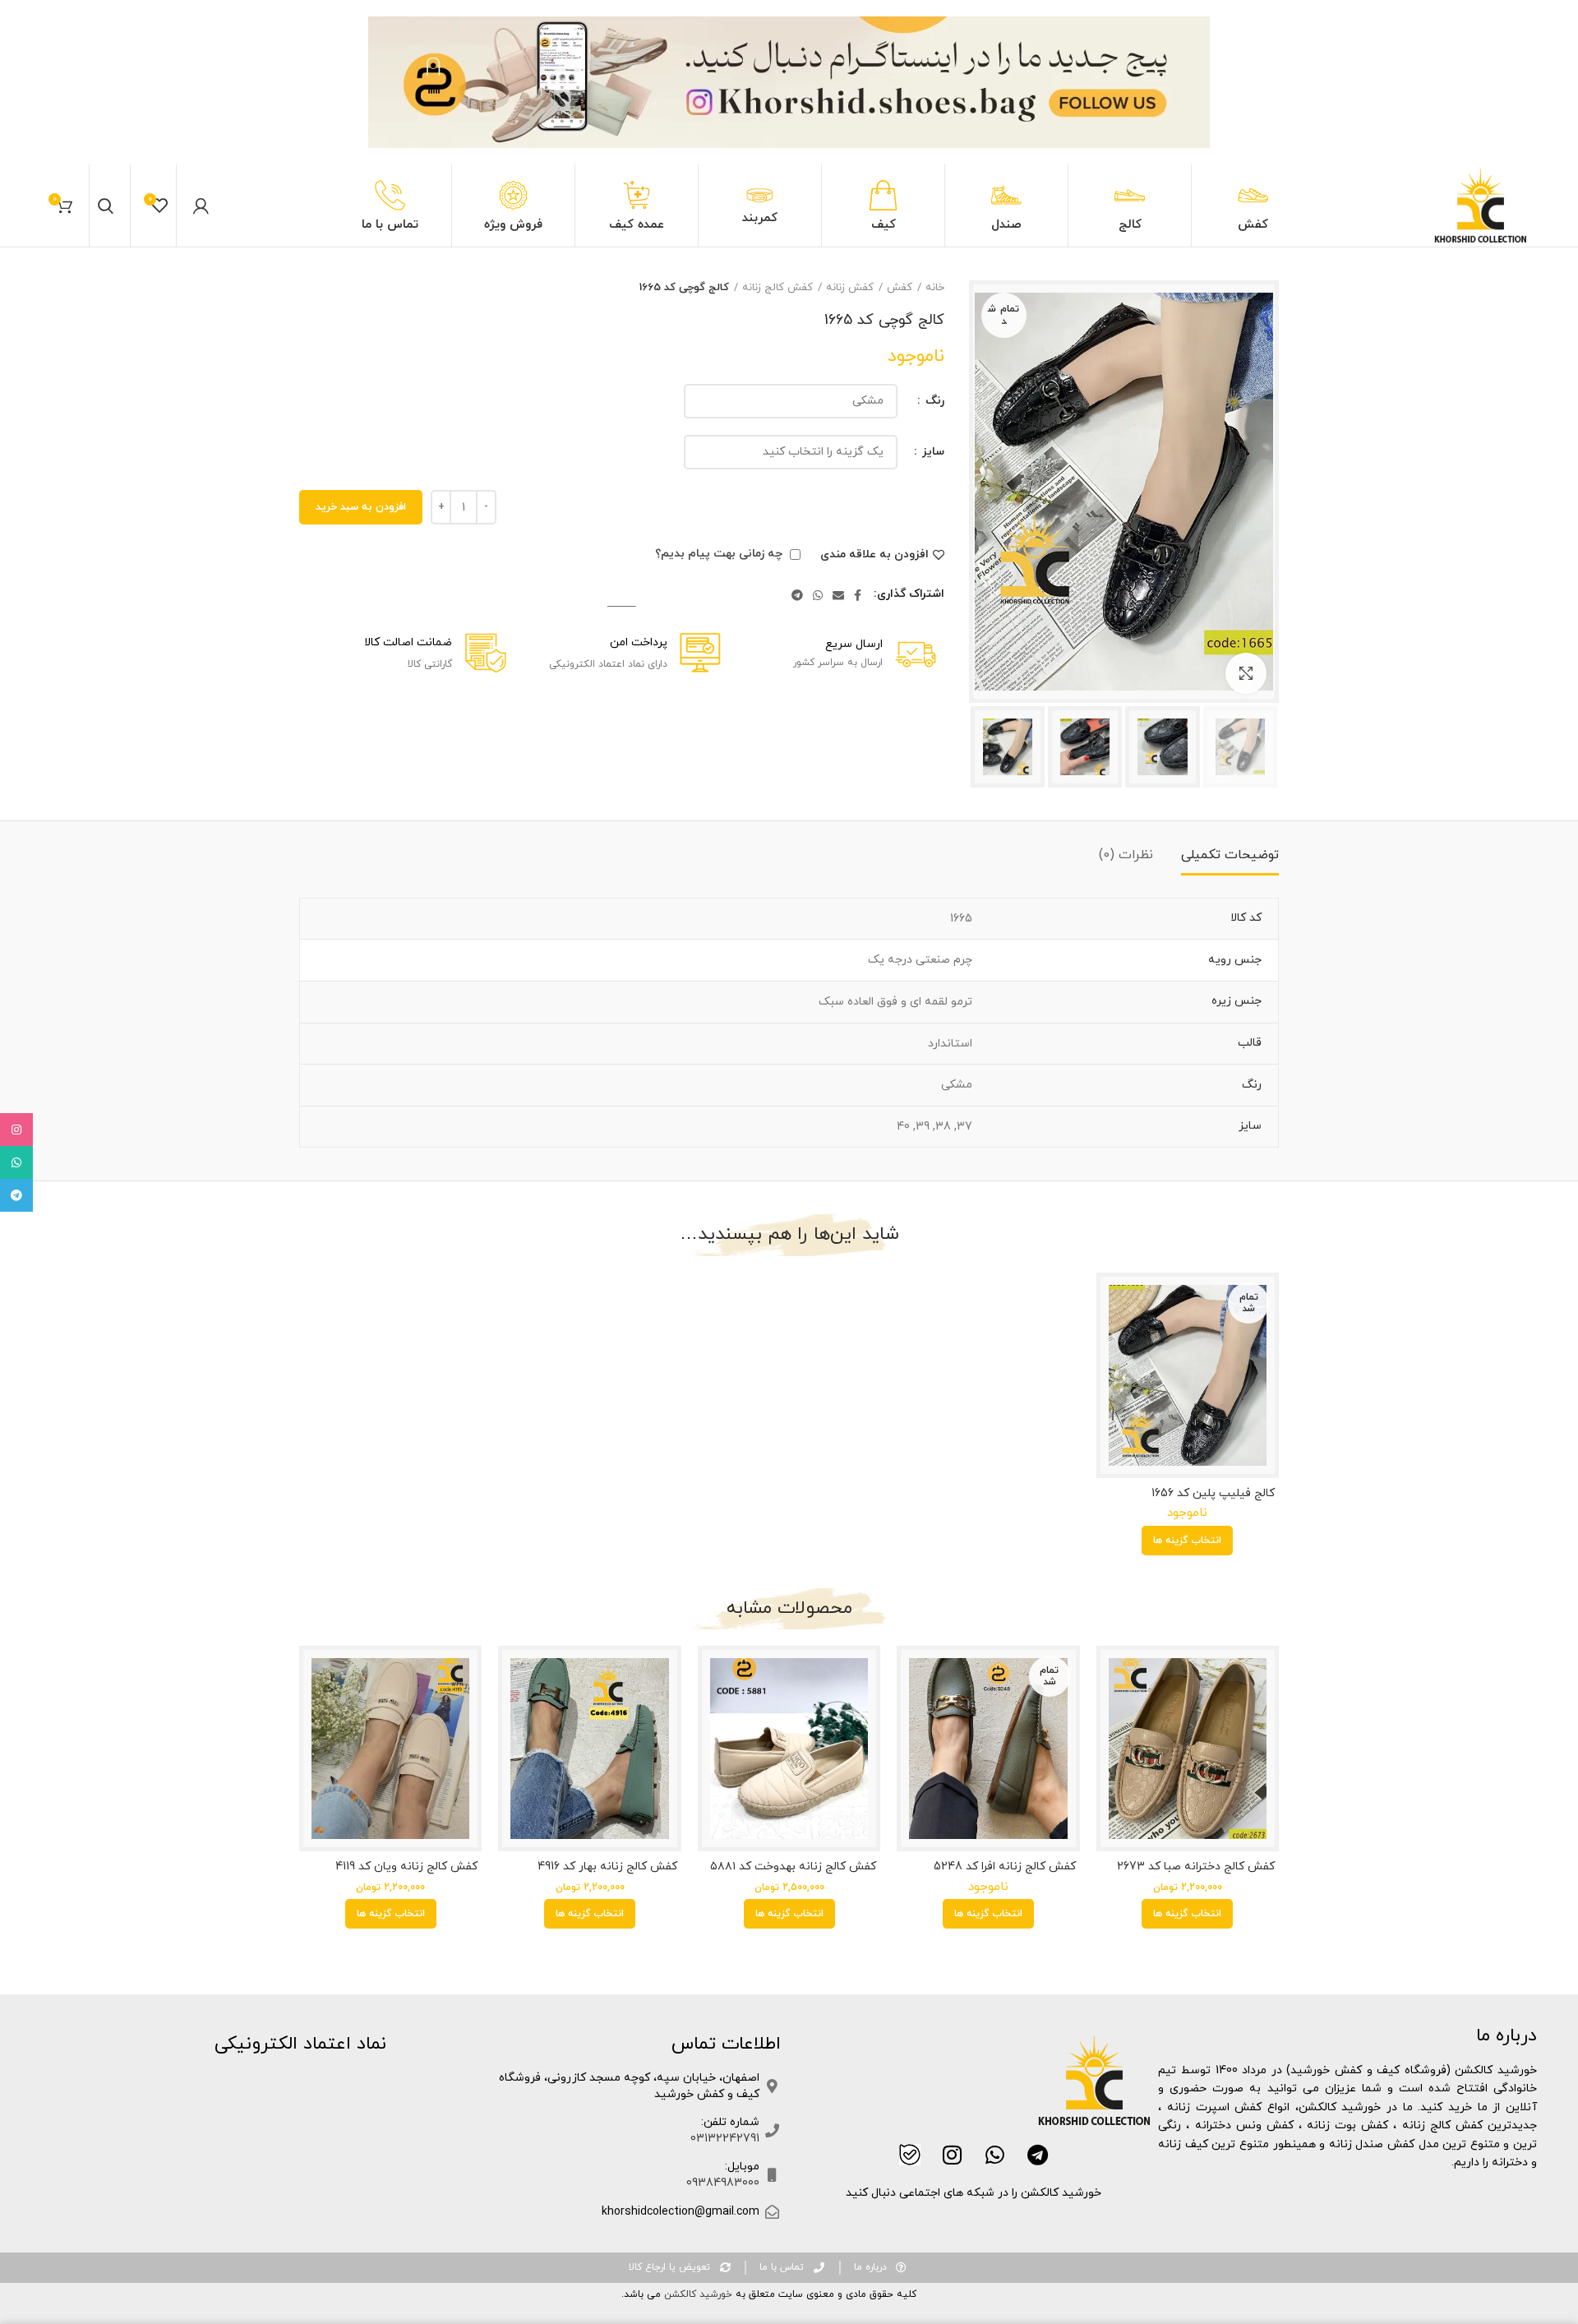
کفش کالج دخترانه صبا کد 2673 (1196, 1867)
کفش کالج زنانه (777, 288)
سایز (932, 452)
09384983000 (723, 2183)
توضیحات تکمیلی (1230, 855)
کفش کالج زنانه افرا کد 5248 (1004, 1867)
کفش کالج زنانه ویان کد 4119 (406, 1867)
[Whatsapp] (995, 2155)
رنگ (933, 401)
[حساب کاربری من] (201, 206)
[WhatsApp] (818, 595)
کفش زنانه (850, 288)
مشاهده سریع (1113, 1303)
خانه (935, 288)
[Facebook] (858, 595)
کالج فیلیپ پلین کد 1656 (1213, 1494)
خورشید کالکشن (697, 2294)
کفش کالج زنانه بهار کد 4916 (607, 1867)
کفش (900, 288)
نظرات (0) (1126, 855)
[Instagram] (953, 2155)
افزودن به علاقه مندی (874, 555)
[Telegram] (797, 595)
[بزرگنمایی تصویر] (1246, 673)
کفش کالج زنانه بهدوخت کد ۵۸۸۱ (793, 1867)
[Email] (838, 595)
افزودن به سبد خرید (361, 507)
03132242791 (725, 2139)
